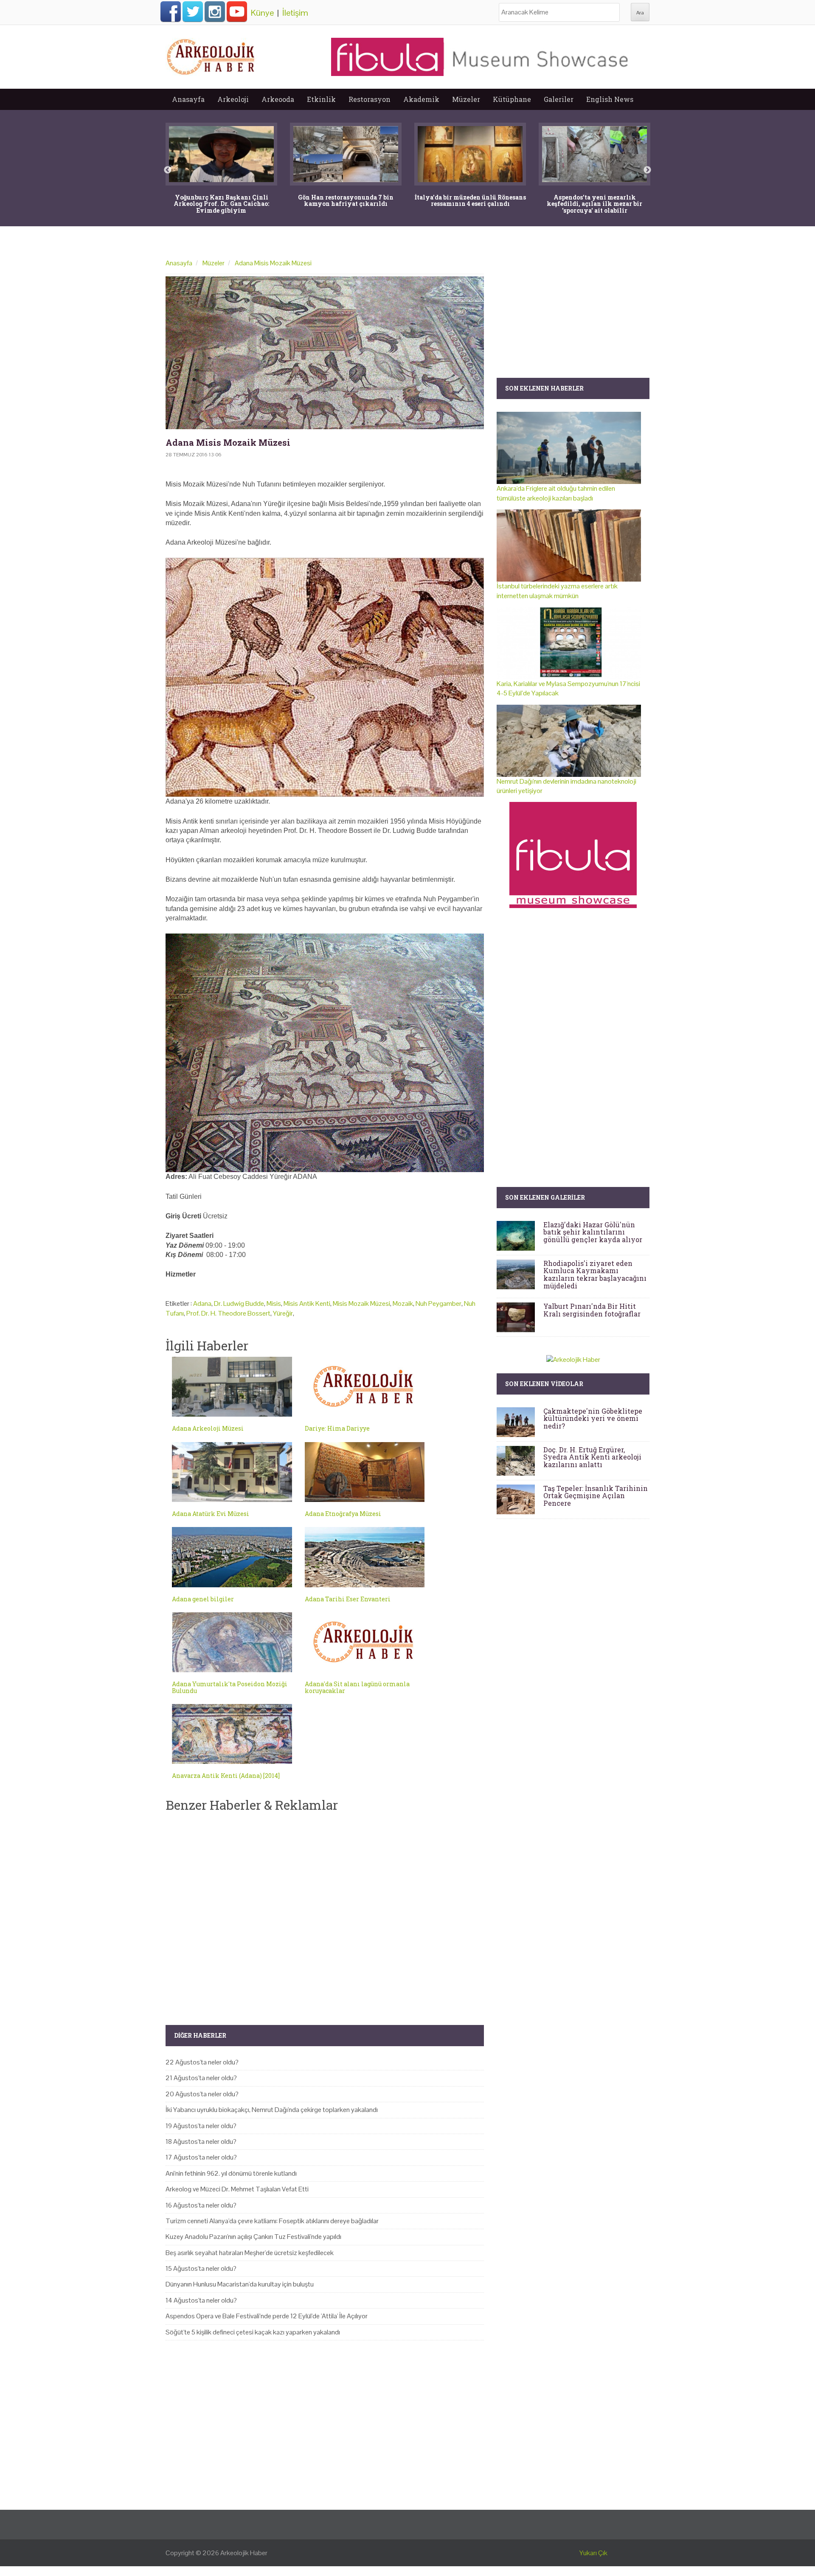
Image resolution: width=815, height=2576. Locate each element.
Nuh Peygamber (438, 1303)
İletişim (295, 13)
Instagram (215, 11)
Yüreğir (283, 1313)
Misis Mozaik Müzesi (361, 1303)
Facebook (171, 11)
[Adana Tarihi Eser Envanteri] (365, 1557)
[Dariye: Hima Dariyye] (365, 1387)
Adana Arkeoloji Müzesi (208, 1428)
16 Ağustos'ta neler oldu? (201, 2205)
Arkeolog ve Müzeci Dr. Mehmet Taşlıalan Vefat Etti (237, 2189)
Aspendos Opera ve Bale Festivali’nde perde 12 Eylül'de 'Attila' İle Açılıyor (267, 2316)
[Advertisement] (325, 1912)
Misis (274, 1303)
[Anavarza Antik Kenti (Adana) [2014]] (232, 1734)
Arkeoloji (233, 99)
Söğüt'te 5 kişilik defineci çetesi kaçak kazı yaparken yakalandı (253, 2332)
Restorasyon (370, 99)
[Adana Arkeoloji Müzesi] (232, 1387)
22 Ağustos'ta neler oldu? (202, 2062)
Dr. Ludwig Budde (239, 1303)
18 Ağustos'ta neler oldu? (201, 2142)
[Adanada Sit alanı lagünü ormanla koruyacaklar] (365, 1642)
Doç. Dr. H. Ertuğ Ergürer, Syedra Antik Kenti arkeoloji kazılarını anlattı (592, 1457)
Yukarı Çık (593, 2553)
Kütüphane (512, 99)
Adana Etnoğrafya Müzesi (343, 1514)
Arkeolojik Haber (244, 2553)
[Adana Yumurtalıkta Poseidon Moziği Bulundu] (232, 1642)
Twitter (193, 11)
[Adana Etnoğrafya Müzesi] (365, 1472)
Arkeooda (278, 99)
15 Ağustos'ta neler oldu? (201, 2268)
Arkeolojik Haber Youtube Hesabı (237, 11)
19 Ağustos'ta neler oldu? (201, 2126)
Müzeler (466, 99)
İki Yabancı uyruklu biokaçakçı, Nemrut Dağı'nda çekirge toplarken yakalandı (272, 2110)
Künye (262, 13)
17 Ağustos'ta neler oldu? (201, 2157)
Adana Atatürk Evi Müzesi (211, 1514)
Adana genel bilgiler (203, 1599)
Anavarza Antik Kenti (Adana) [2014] (226, 1776)
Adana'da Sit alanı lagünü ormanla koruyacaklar (357, 1687)
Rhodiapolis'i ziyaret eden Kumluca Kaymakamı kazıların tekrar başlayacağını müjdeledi (595, 1274)
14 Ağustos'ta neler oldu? (201, 2300)
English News (610, 99)
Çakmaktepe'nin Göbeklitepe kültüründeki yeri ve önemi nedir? (593, 1418)
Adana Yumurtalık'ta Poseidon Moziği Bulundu (230, 1687)
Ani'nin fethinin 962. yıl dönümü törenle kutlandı (231, 2173)
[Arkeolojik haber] (211, 55)
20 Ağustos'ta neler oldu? (202, 2094)
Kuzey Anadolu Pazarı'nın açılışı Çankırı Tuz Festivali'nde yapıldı (253, 2237)
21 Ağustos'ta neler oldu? (201, 2078)
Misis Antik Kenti (307, 1303)
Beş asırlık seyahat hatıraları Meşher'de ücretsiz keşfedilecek (250, 2253)
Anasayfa (188, 99)
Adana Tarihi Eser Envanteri (348, 1599)
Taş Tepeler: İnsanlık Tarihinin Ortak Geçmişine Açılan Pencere (596, 1496)
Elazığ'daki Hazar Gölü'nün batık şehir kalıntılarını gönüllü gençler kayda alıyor (593, 1232)
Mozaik (403, 1303)
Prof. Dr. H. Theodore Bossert (228, 1313)
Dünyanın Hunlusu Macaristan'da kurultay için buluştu (240, 2284)
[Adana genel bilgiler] (232, 1557)
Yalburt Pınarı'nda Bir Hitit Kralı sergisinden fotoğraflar (592, 1310)
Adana (202, 1303)
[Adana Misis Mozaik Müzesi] (325, 353)
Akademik (421, 99)
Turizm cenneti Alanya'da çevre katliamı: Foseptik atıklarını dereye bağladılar (272, 2221)
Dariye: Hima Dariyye (337, 1428)
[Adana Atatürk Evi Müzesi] (232, 1472)
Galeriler (559, 99)
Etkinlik (321, 99)
